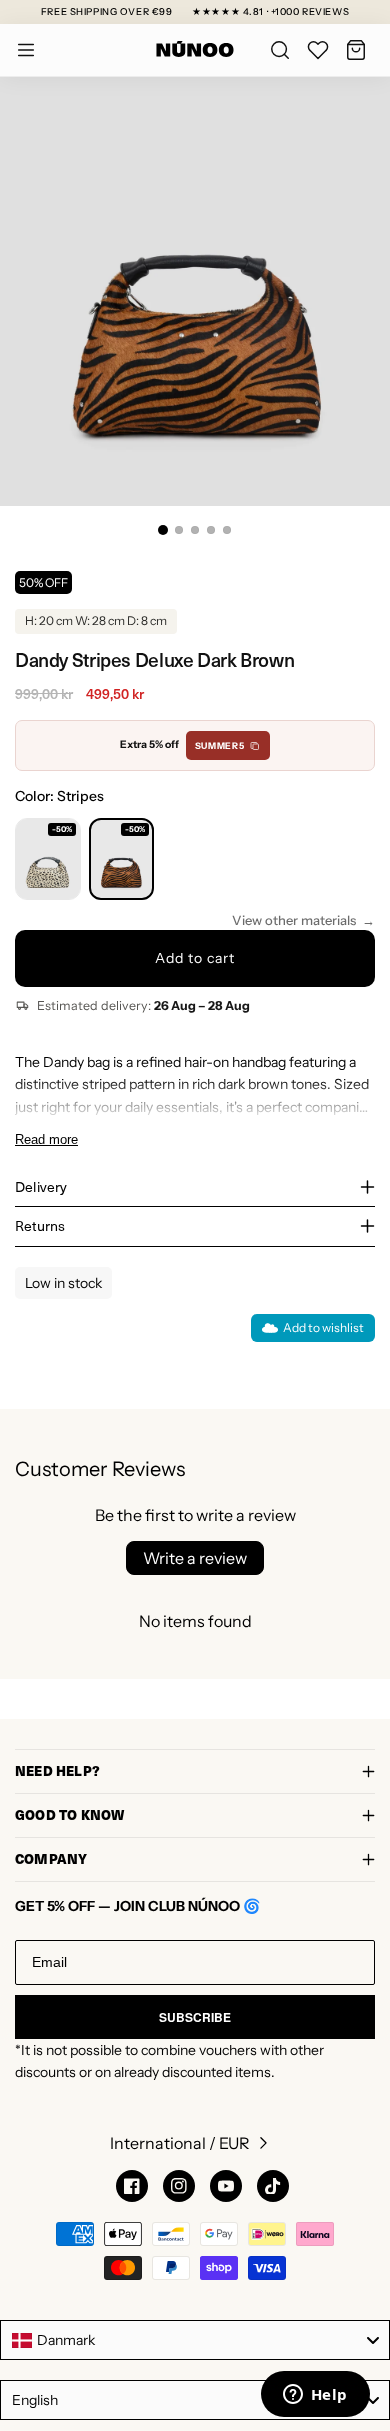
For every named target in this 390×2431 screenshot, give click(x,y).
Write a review (195, 1558)
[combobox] (195, 2340)
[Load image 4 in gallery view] (211, 530)
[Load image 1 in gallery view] (163, 530)
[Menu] (26, 50)
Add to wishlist (323, 1327)
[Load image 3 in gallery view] (195, 530)
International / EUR (180, 2143)
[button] (356, 50)
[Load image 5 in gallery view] (227, 530)
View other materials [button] (294, 920)
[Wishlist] (318, 50)
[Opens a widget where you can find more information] (315, 2396)
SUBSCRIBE (195, 2017)
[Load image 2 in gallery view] (179, 530)
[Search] (280, 50)
